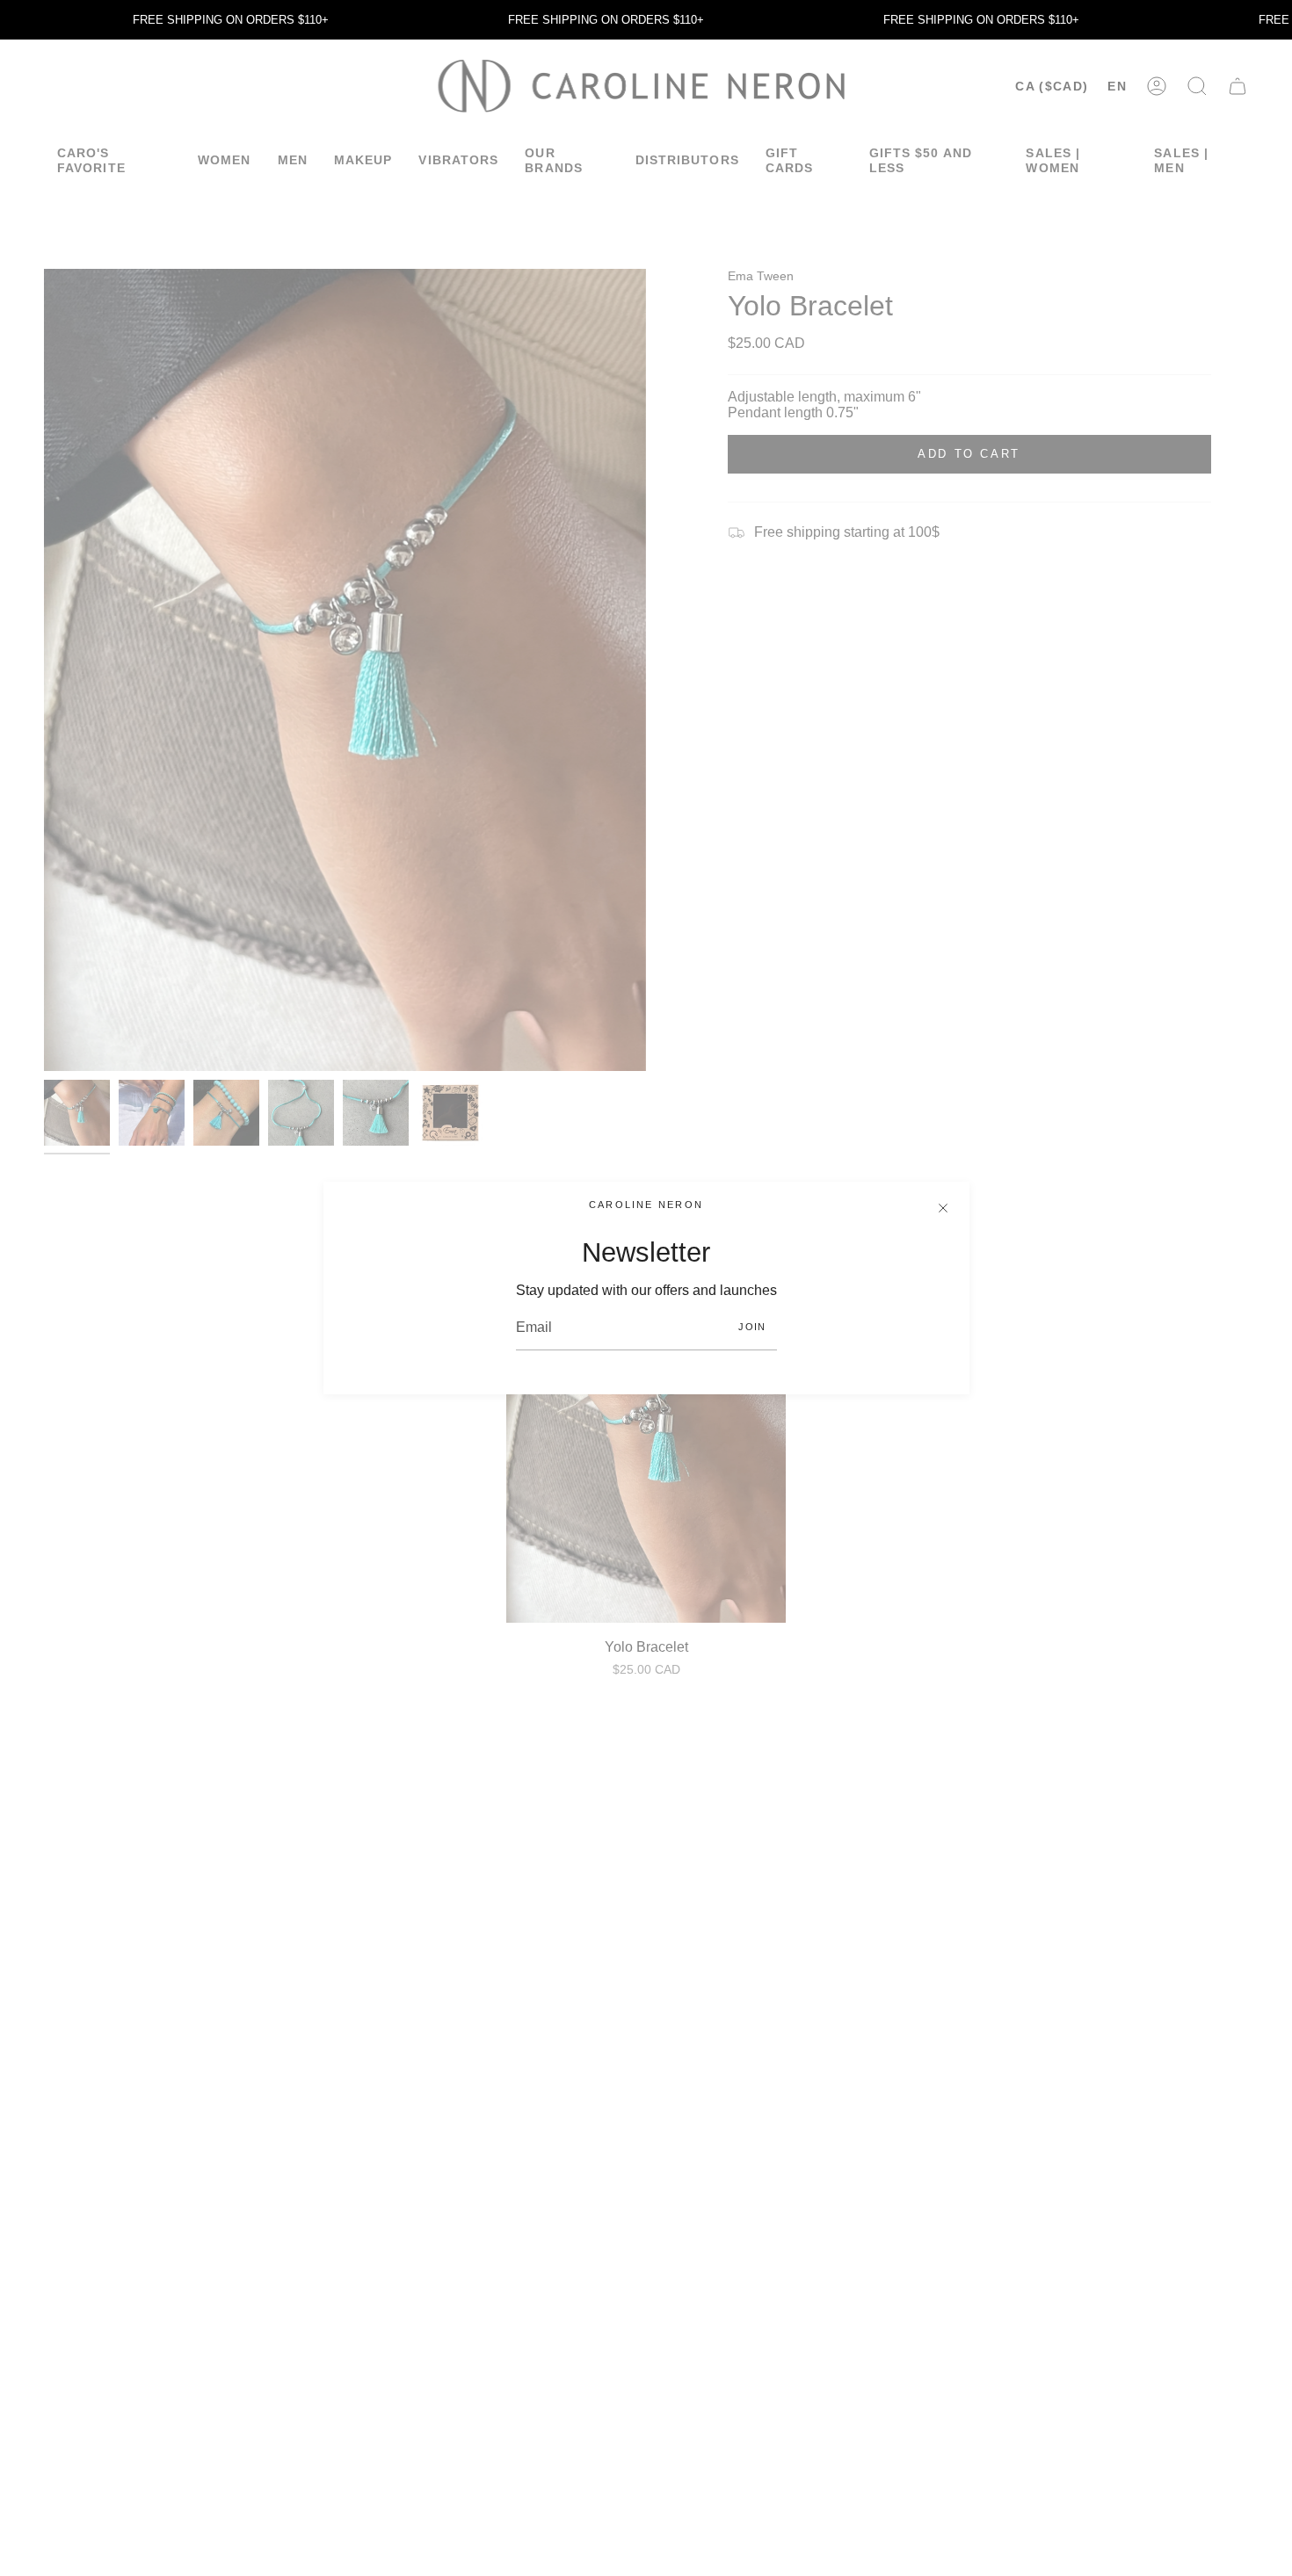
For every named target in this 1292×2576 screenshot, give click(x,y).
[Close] (943, 1208)
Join (752, 1327)
